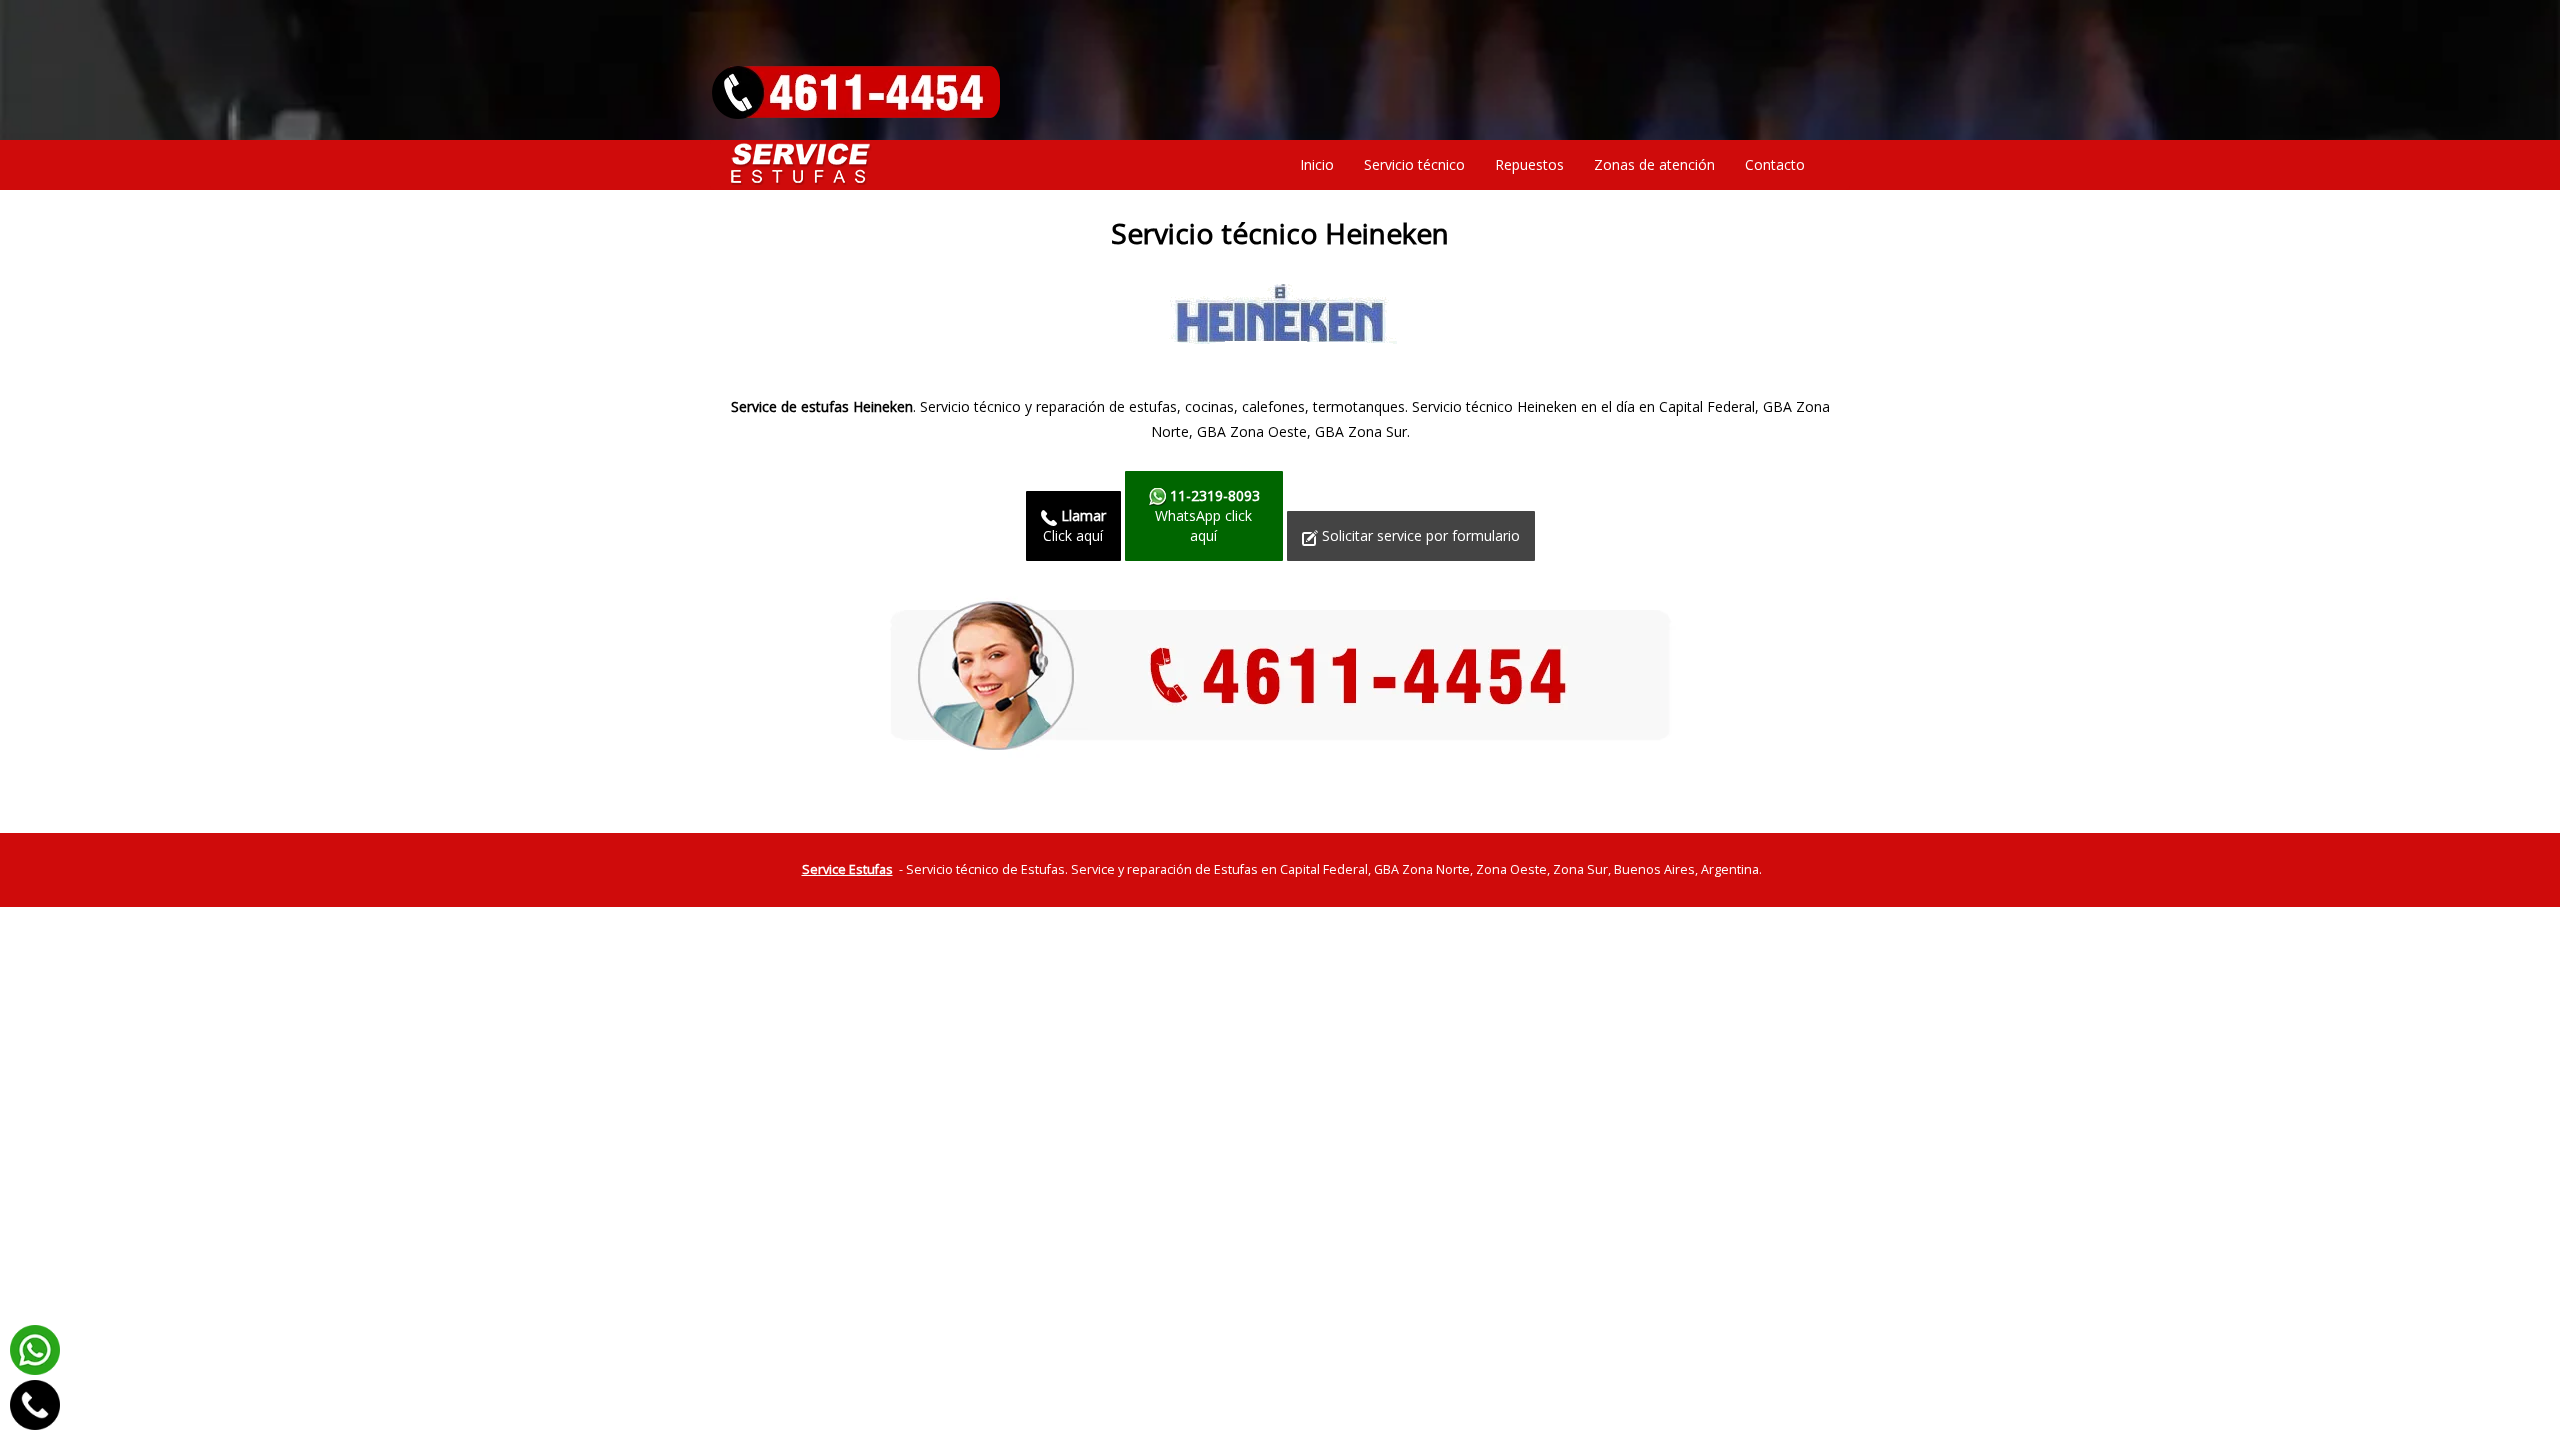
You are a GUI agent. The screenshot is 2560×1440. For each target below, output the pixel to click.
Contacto (1775, 164)
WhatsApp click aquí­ (1207, 515)
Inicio (1317, 164)
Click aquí (1074, 525)
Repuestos (1529, 164)
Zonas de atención (1654, 164)
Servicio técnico (1414, 164)
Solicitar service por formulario (1419, 535)
